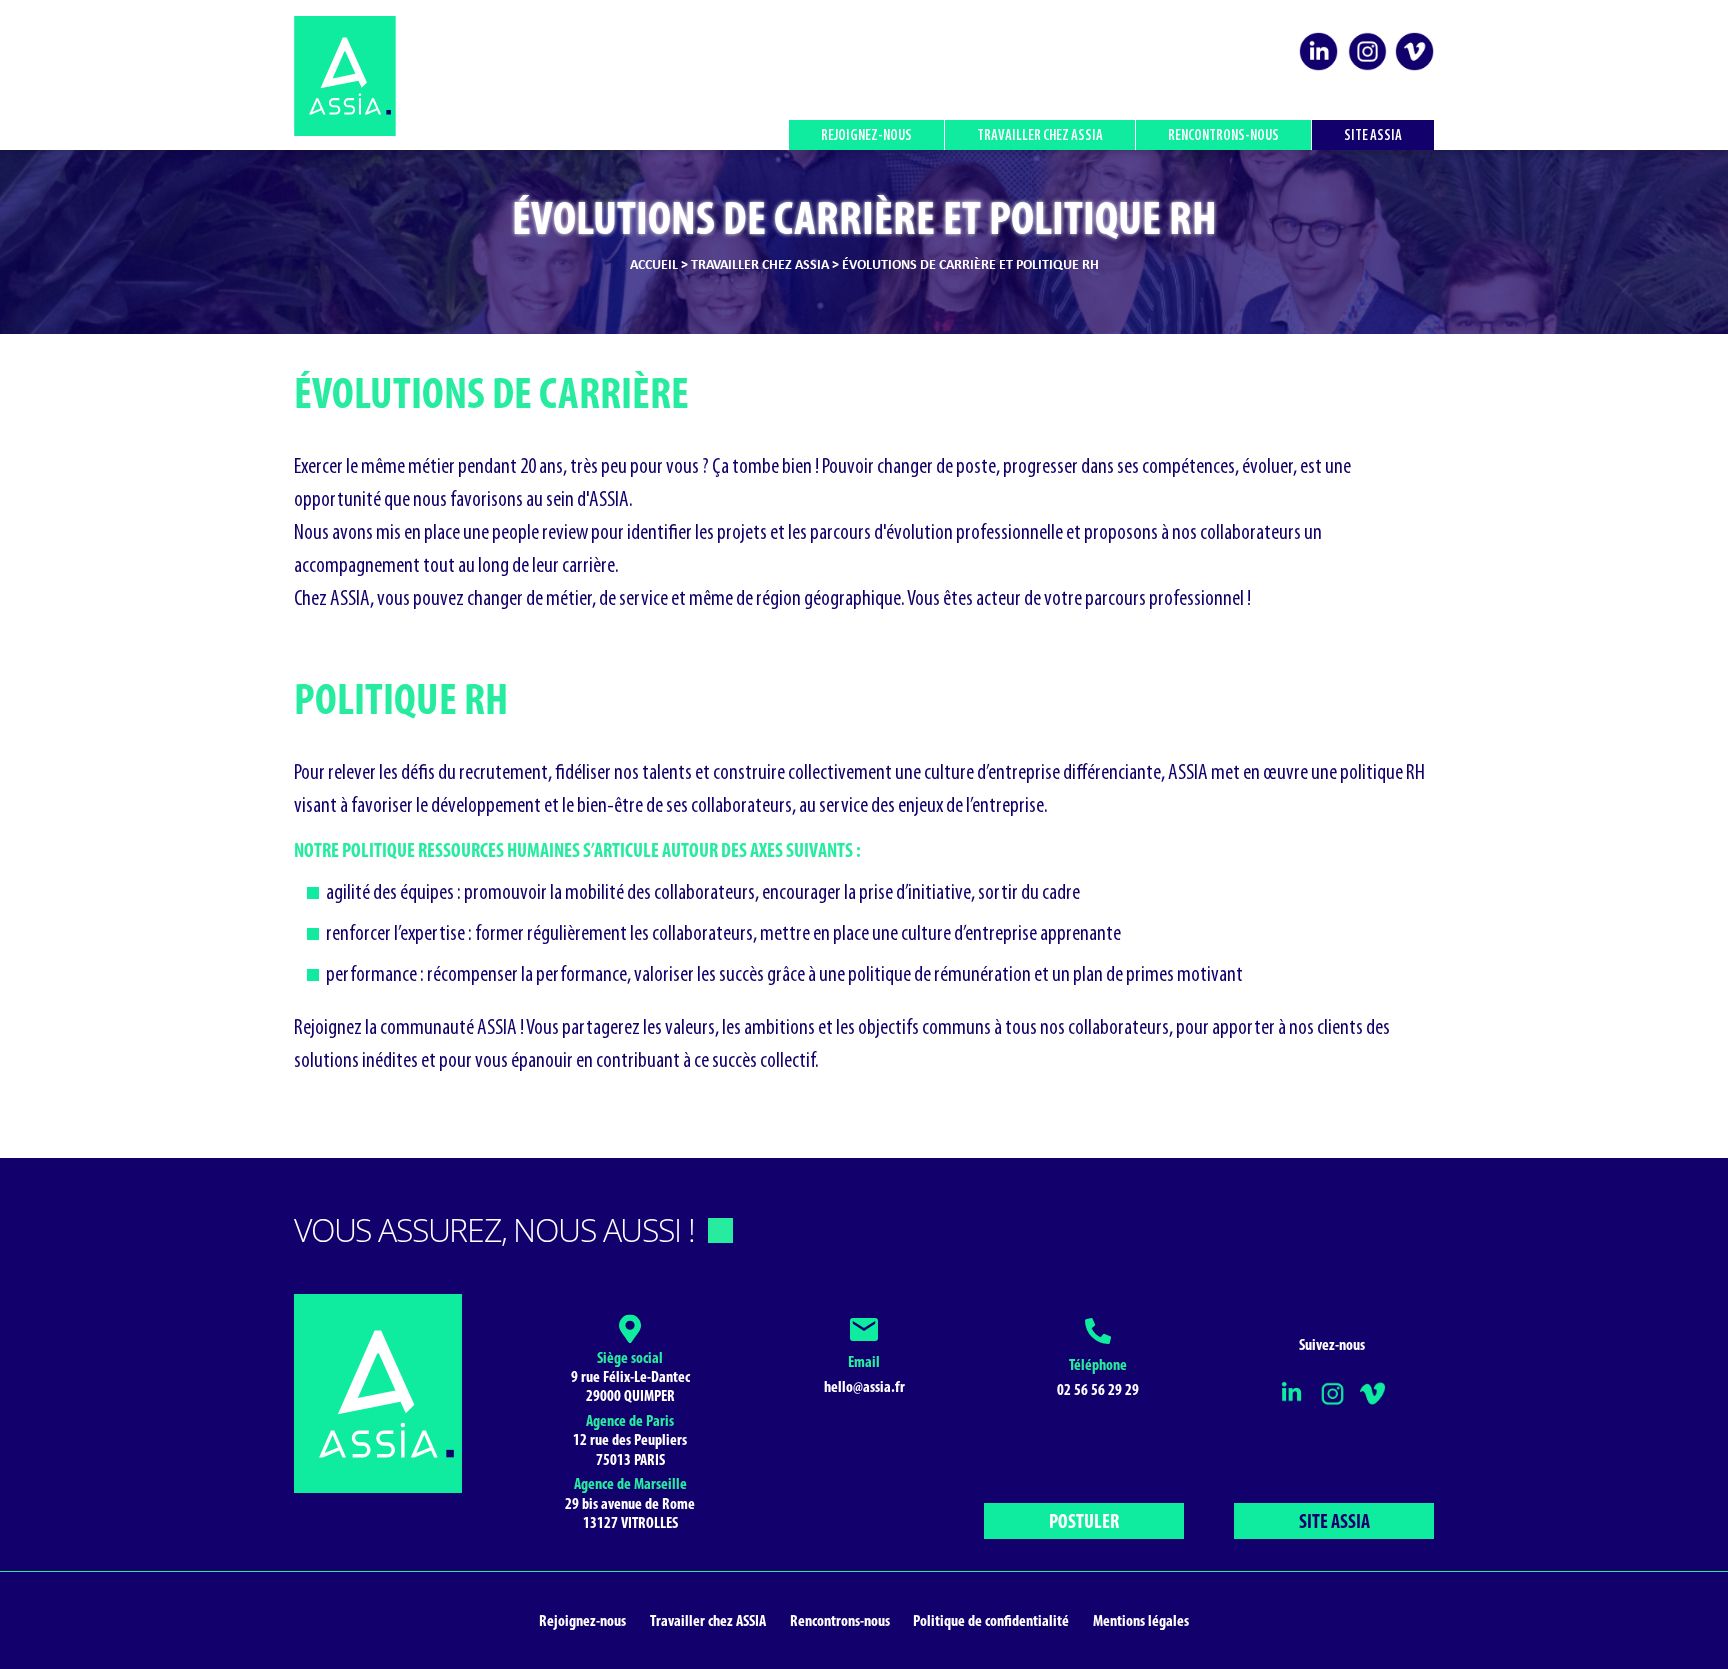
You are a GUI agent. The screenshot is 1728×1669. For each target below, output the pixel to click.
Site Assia (1373, 136)
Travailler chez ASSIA (1040, 136)
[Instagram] (1367, 68)
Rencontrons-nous (1223, 136)
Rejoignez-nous (866, 136)
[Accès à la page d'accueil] (345, 76)
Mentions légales (1141, 1622)
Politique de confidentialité (991, 1622)
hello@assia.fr (864, 1388)
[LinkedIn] (1319, 68)
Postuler (1084, 1523)
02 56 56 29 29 (1098, 1391)
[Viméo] (1414, 68)
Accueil (654, 265)
